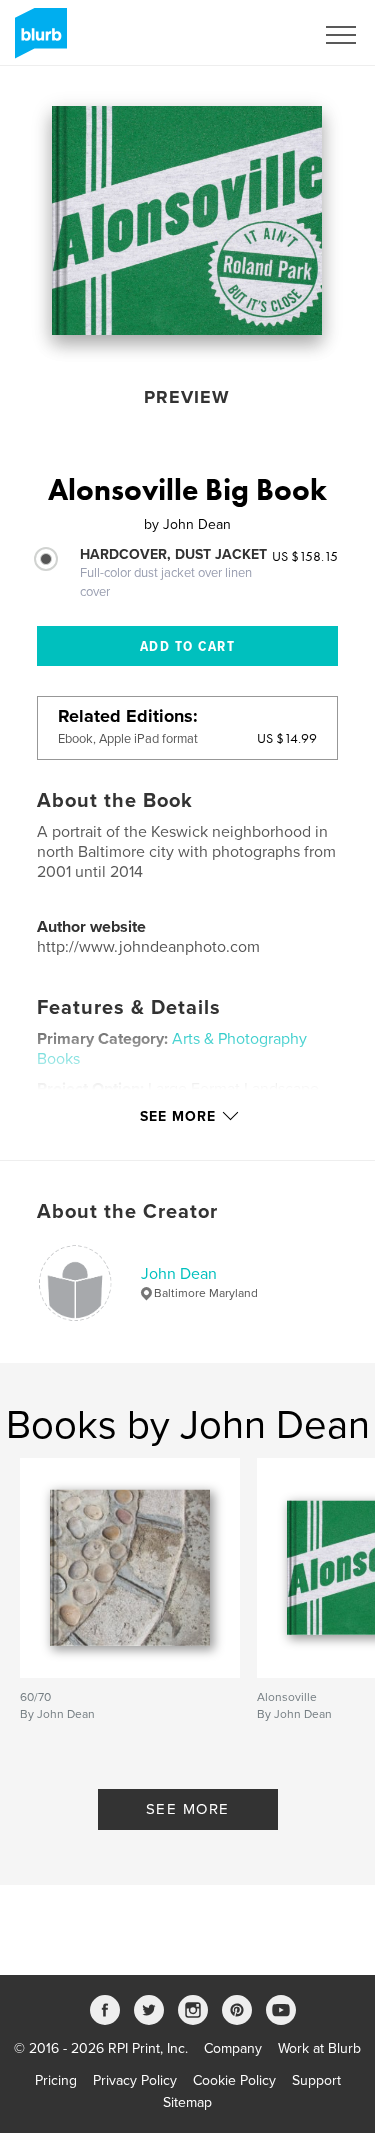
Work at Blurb (319, 2048)
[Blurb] (37, 41)
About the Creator (127, 1212)
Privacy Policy (135, 2080)
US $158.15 (305, 556)
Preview (187, 397)
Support (316, 2080)
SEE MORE (188, 1809)
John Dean (179, 1274)
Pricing (56, 2080)
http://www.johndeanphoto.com (148, 947)
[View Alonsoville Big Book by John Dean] (187, 220)
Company (233, 2048)
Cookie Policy (234, 2080)
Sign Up (263, 35)
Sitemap (187, 2102)
